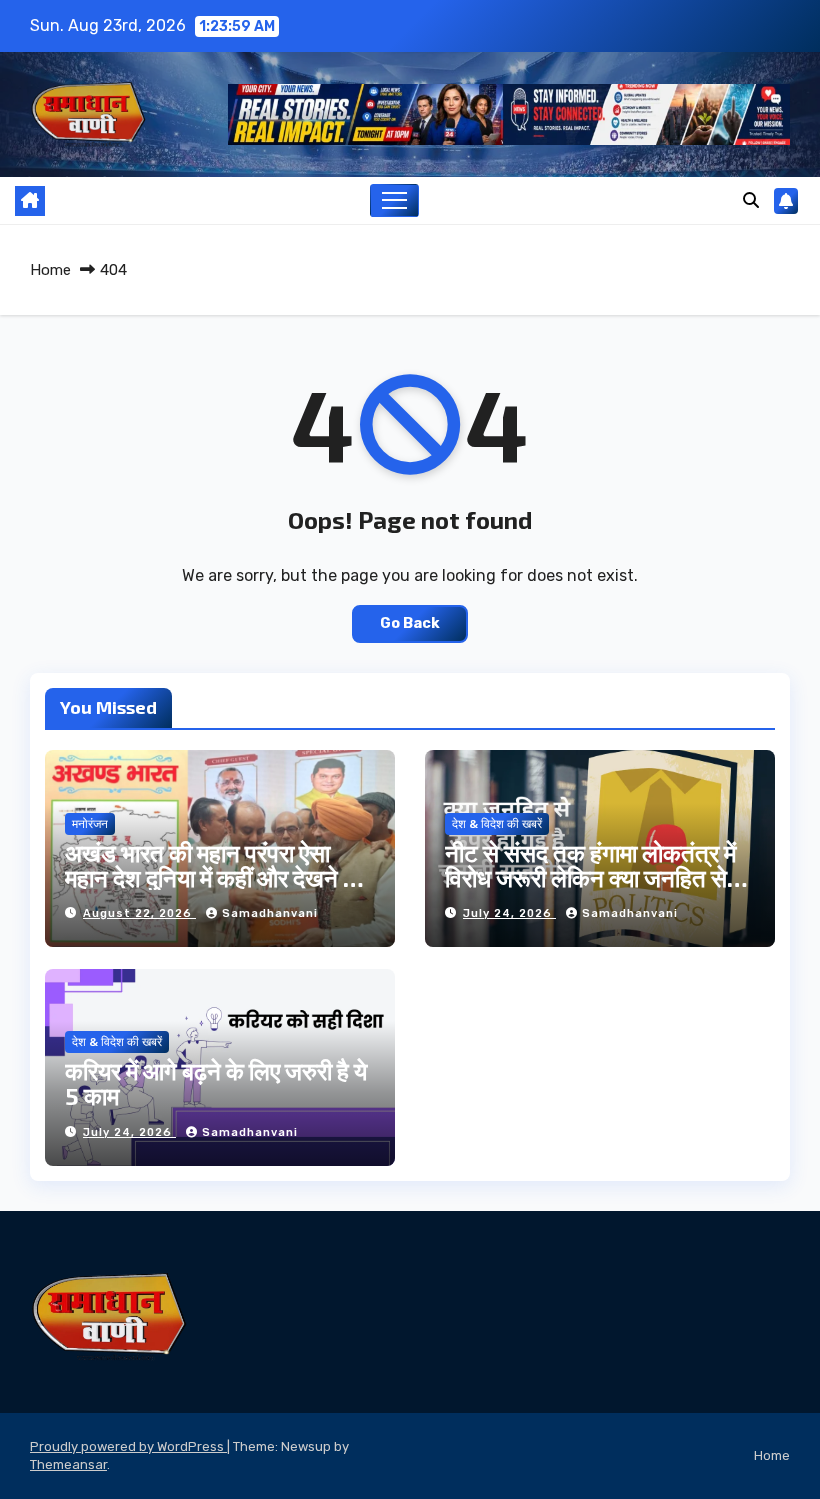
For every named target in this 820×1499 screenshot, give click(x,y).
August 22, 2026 (139, 913)
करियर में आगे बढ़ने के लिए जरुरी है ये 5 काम (216, 1083)
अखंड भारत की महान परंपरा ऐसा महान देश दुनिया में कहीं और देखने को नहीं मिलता (215, 877)
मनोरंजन (90, 824)
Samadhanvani (270, 913)
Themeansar (68, 1464)
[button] (751, 200)
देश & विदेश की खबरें (497, 824)
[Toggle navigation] (394, 200)
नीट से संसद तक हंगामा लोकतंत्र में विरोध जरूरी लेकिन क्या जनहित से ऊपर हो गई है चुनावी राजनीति (590, 877)
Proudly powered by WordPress (128, 1446)
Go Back (410, 623)
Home (50, 270)
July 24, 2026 (509, 913)
